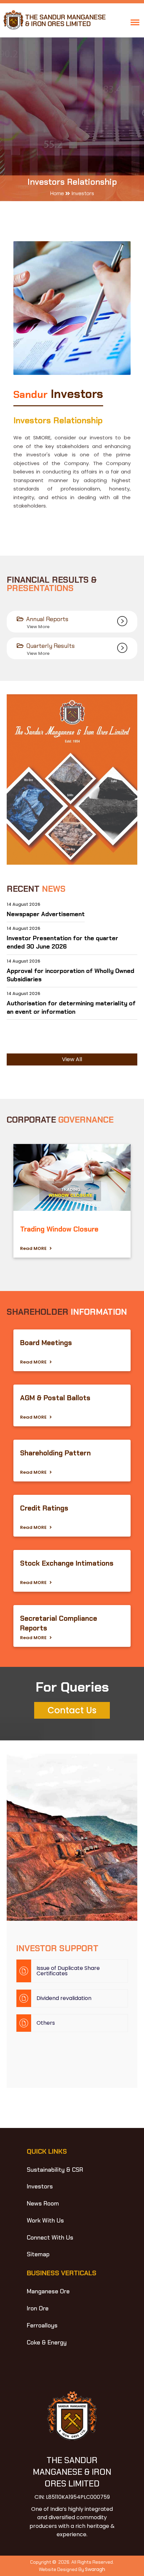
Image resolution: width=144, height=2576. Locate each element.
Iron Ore (38, 2308)
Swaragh (95, 2569)
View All (72, 1059)
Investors (40, 2186)
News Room (43, 2203)
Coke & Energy (47, 2342)
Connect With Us (50, 2238)
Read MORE (35, 1248)
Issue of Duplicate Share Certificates (68, 1971)
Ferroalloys (42, 2325)
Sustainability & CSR (55, 2170)
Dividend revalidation (64, 1998)
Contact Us (72, 1710)
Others (46, 2023)
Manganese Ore (48, 2291)
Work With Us (45, 2221)
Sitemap (38, 2254)
